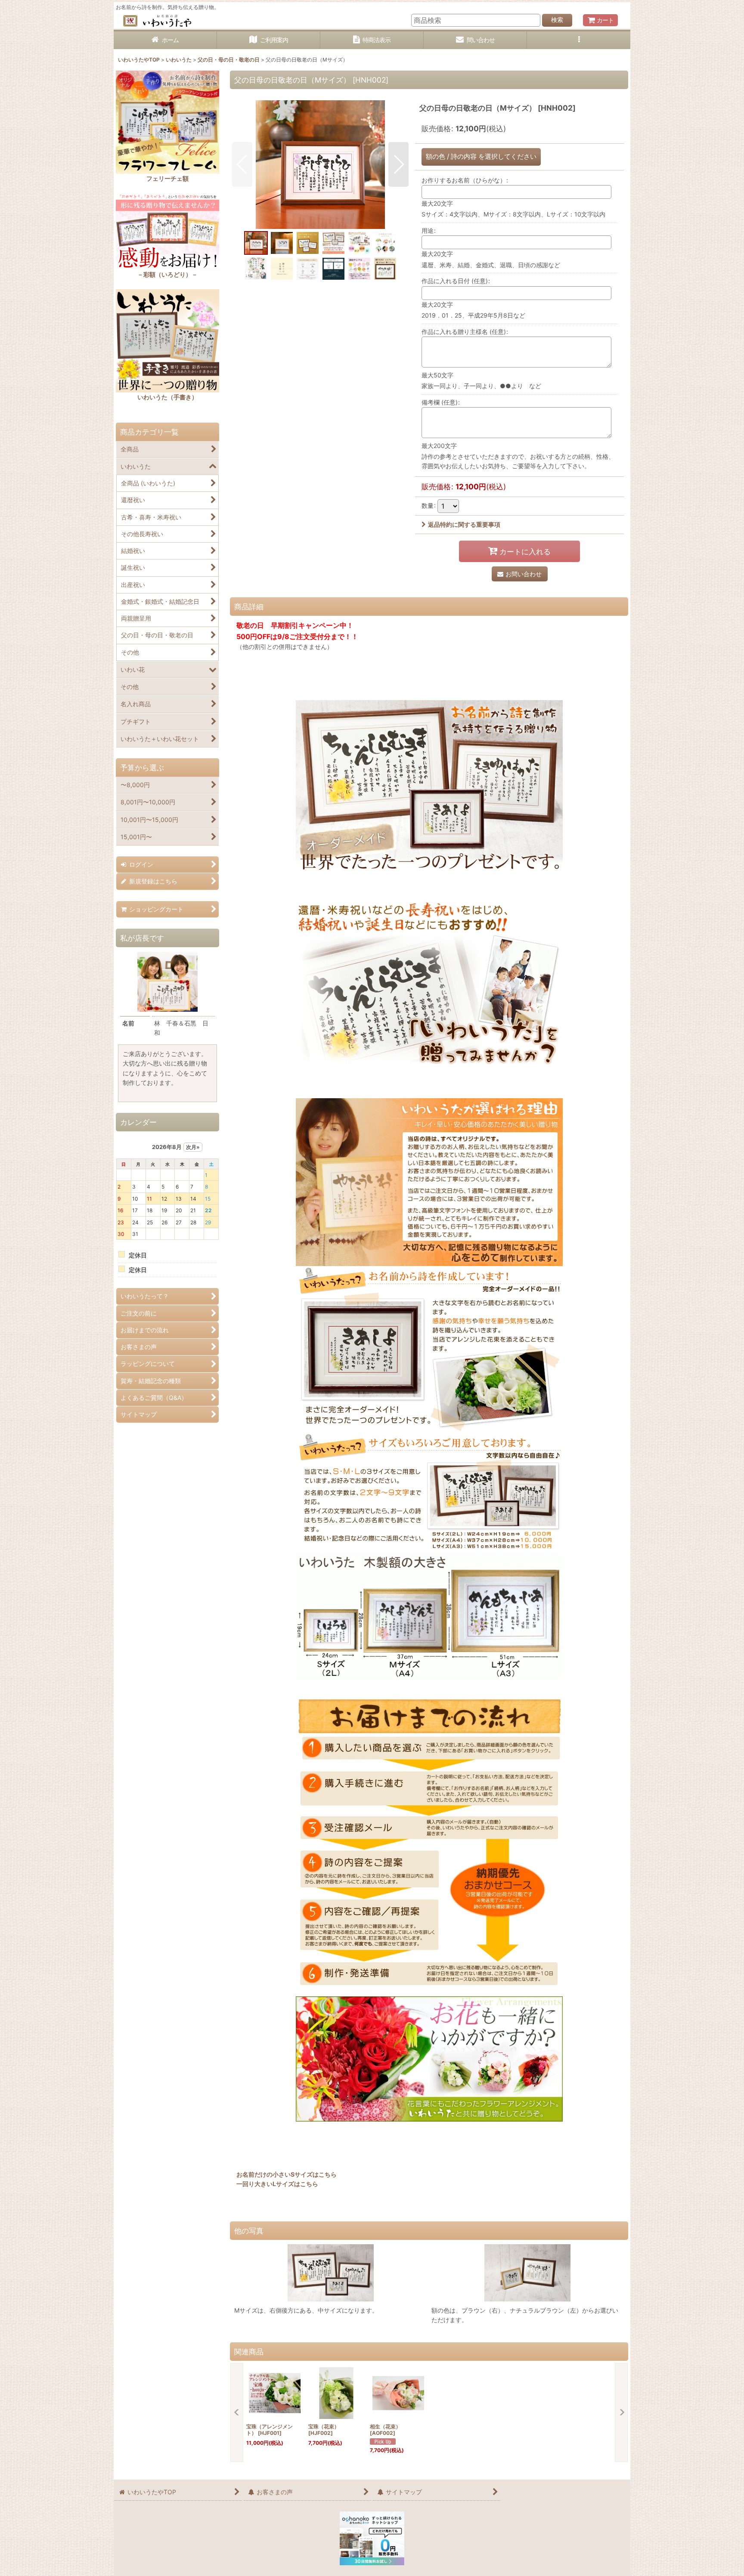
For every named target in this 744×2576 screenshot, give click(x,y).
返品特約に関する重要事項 (464, 524)
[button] (579, 40)
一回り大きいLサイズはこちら (277, 2184)
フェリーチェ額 (167, 178)
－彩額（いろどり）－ (167, 274)
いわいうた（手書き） (167, 397)
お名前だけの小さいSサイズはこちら (287, 2174)
